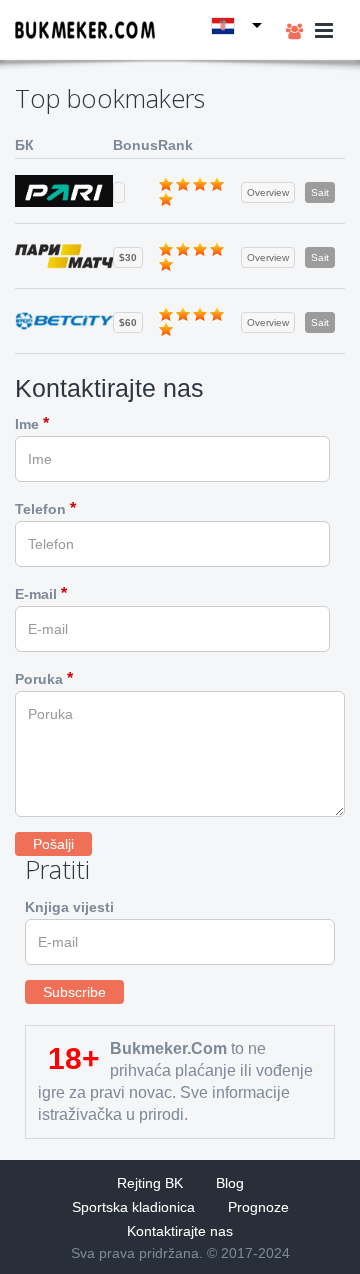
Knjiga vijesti (69, 907)
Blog (230, 1183)
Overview (268, 192)
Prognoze (258, 1207)
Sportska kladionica (133, 1207)
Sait (320, 192)
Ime (32, 423)
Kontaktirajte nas (180, 1231)
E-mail (41, 593)
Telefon (45, 508)
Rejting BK (150, 1183)
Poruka (44, 678)
